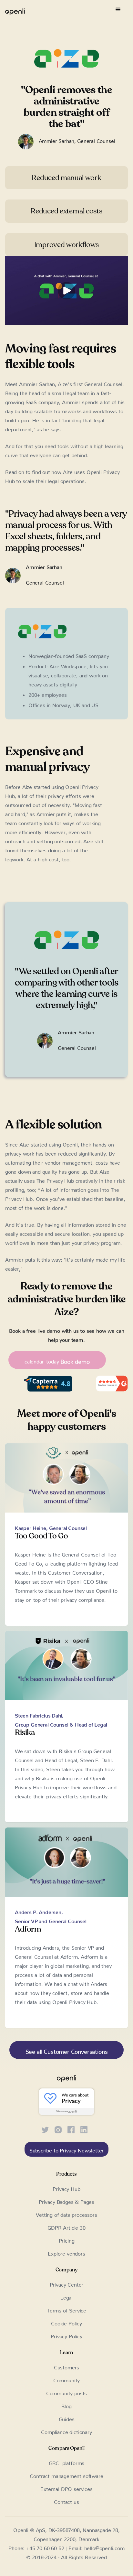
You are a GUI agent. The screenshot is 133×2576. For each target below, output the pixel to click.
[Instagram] (58, 2128)
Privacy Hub (66, 2188)
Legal (66, 2296)
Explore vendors (66, 2252)
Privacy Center (67, 2283)
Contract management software (66, 2475)
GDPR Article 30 (66, 2226)
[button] (118, 10)
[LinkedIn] (84, 2128)
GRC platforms (67, 2462)
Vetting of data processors (66, 2214)
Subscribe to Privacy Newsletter (67, 2149)
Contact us (66, 2501)
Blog (66, 2405)
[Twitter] (45, 2128)
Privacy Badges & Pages (66, 2201)
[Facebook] (71, 2128)
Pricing (67, 2239)
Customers (66, 2366)
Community (66, 2379)
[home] (15, 10)
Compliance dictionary (66, 2431)
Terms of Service (66, 2309)
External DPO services (66, 2488)
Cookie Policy (66, 2322)
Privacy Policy (66, 2335)
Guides (67, 2418)
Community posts (66, 2392)
